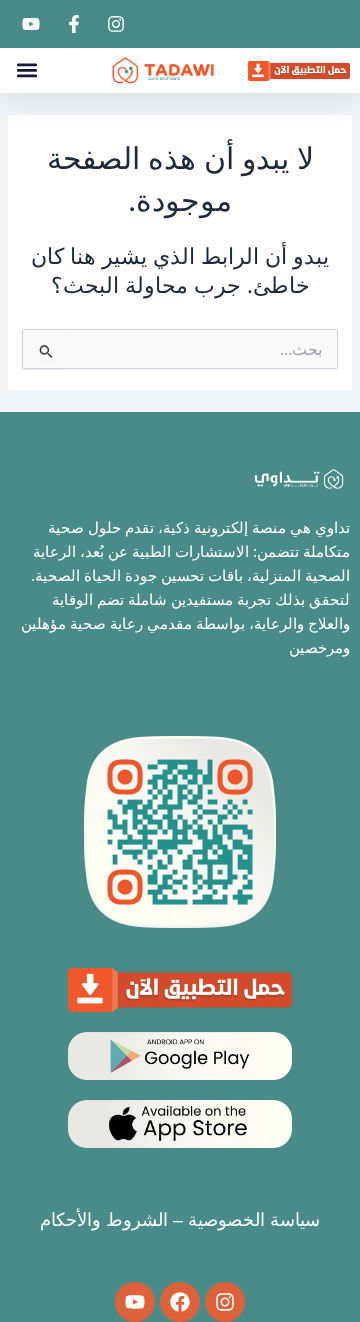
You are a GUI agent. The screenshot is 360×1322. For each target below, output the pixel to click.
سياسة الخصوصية (254, 1220)
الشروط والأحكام (104, 1220)
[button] (26, 70)
